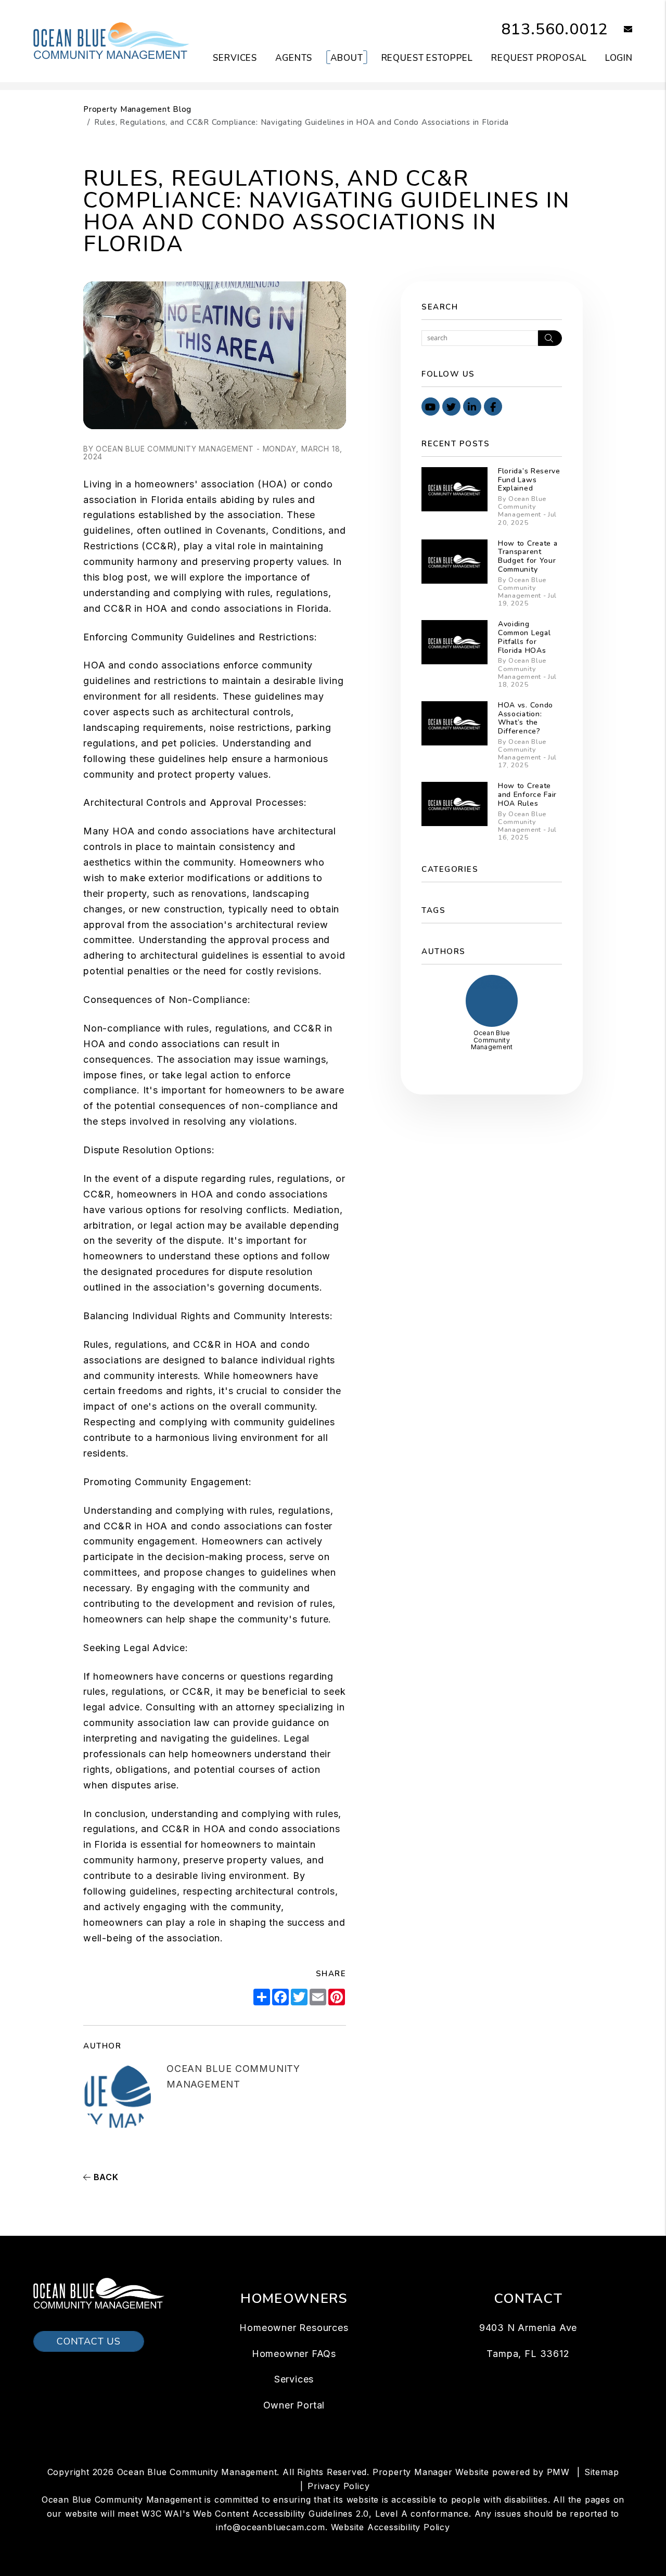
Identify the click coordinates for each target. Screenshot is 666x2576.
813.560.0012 (555, 29)
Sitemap (602, 2472)
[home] (111, 41)
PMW (558, 2472)
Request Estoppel (427, 58)
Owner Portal (294, 2405)
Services (235, 58)
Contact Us (89, 2341)
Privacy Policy (338, 2486)
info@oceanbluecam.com (271, 2527)
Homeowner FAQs (294, 2354)
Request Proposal (539, 58)
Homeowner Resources (294, 2328)
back (105, 2177)
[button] (620, 30)
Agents (294, 58)
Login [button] (619, 58)
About (347, 58)
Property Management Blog (137, 109)
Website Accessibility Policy (390, 2527)
